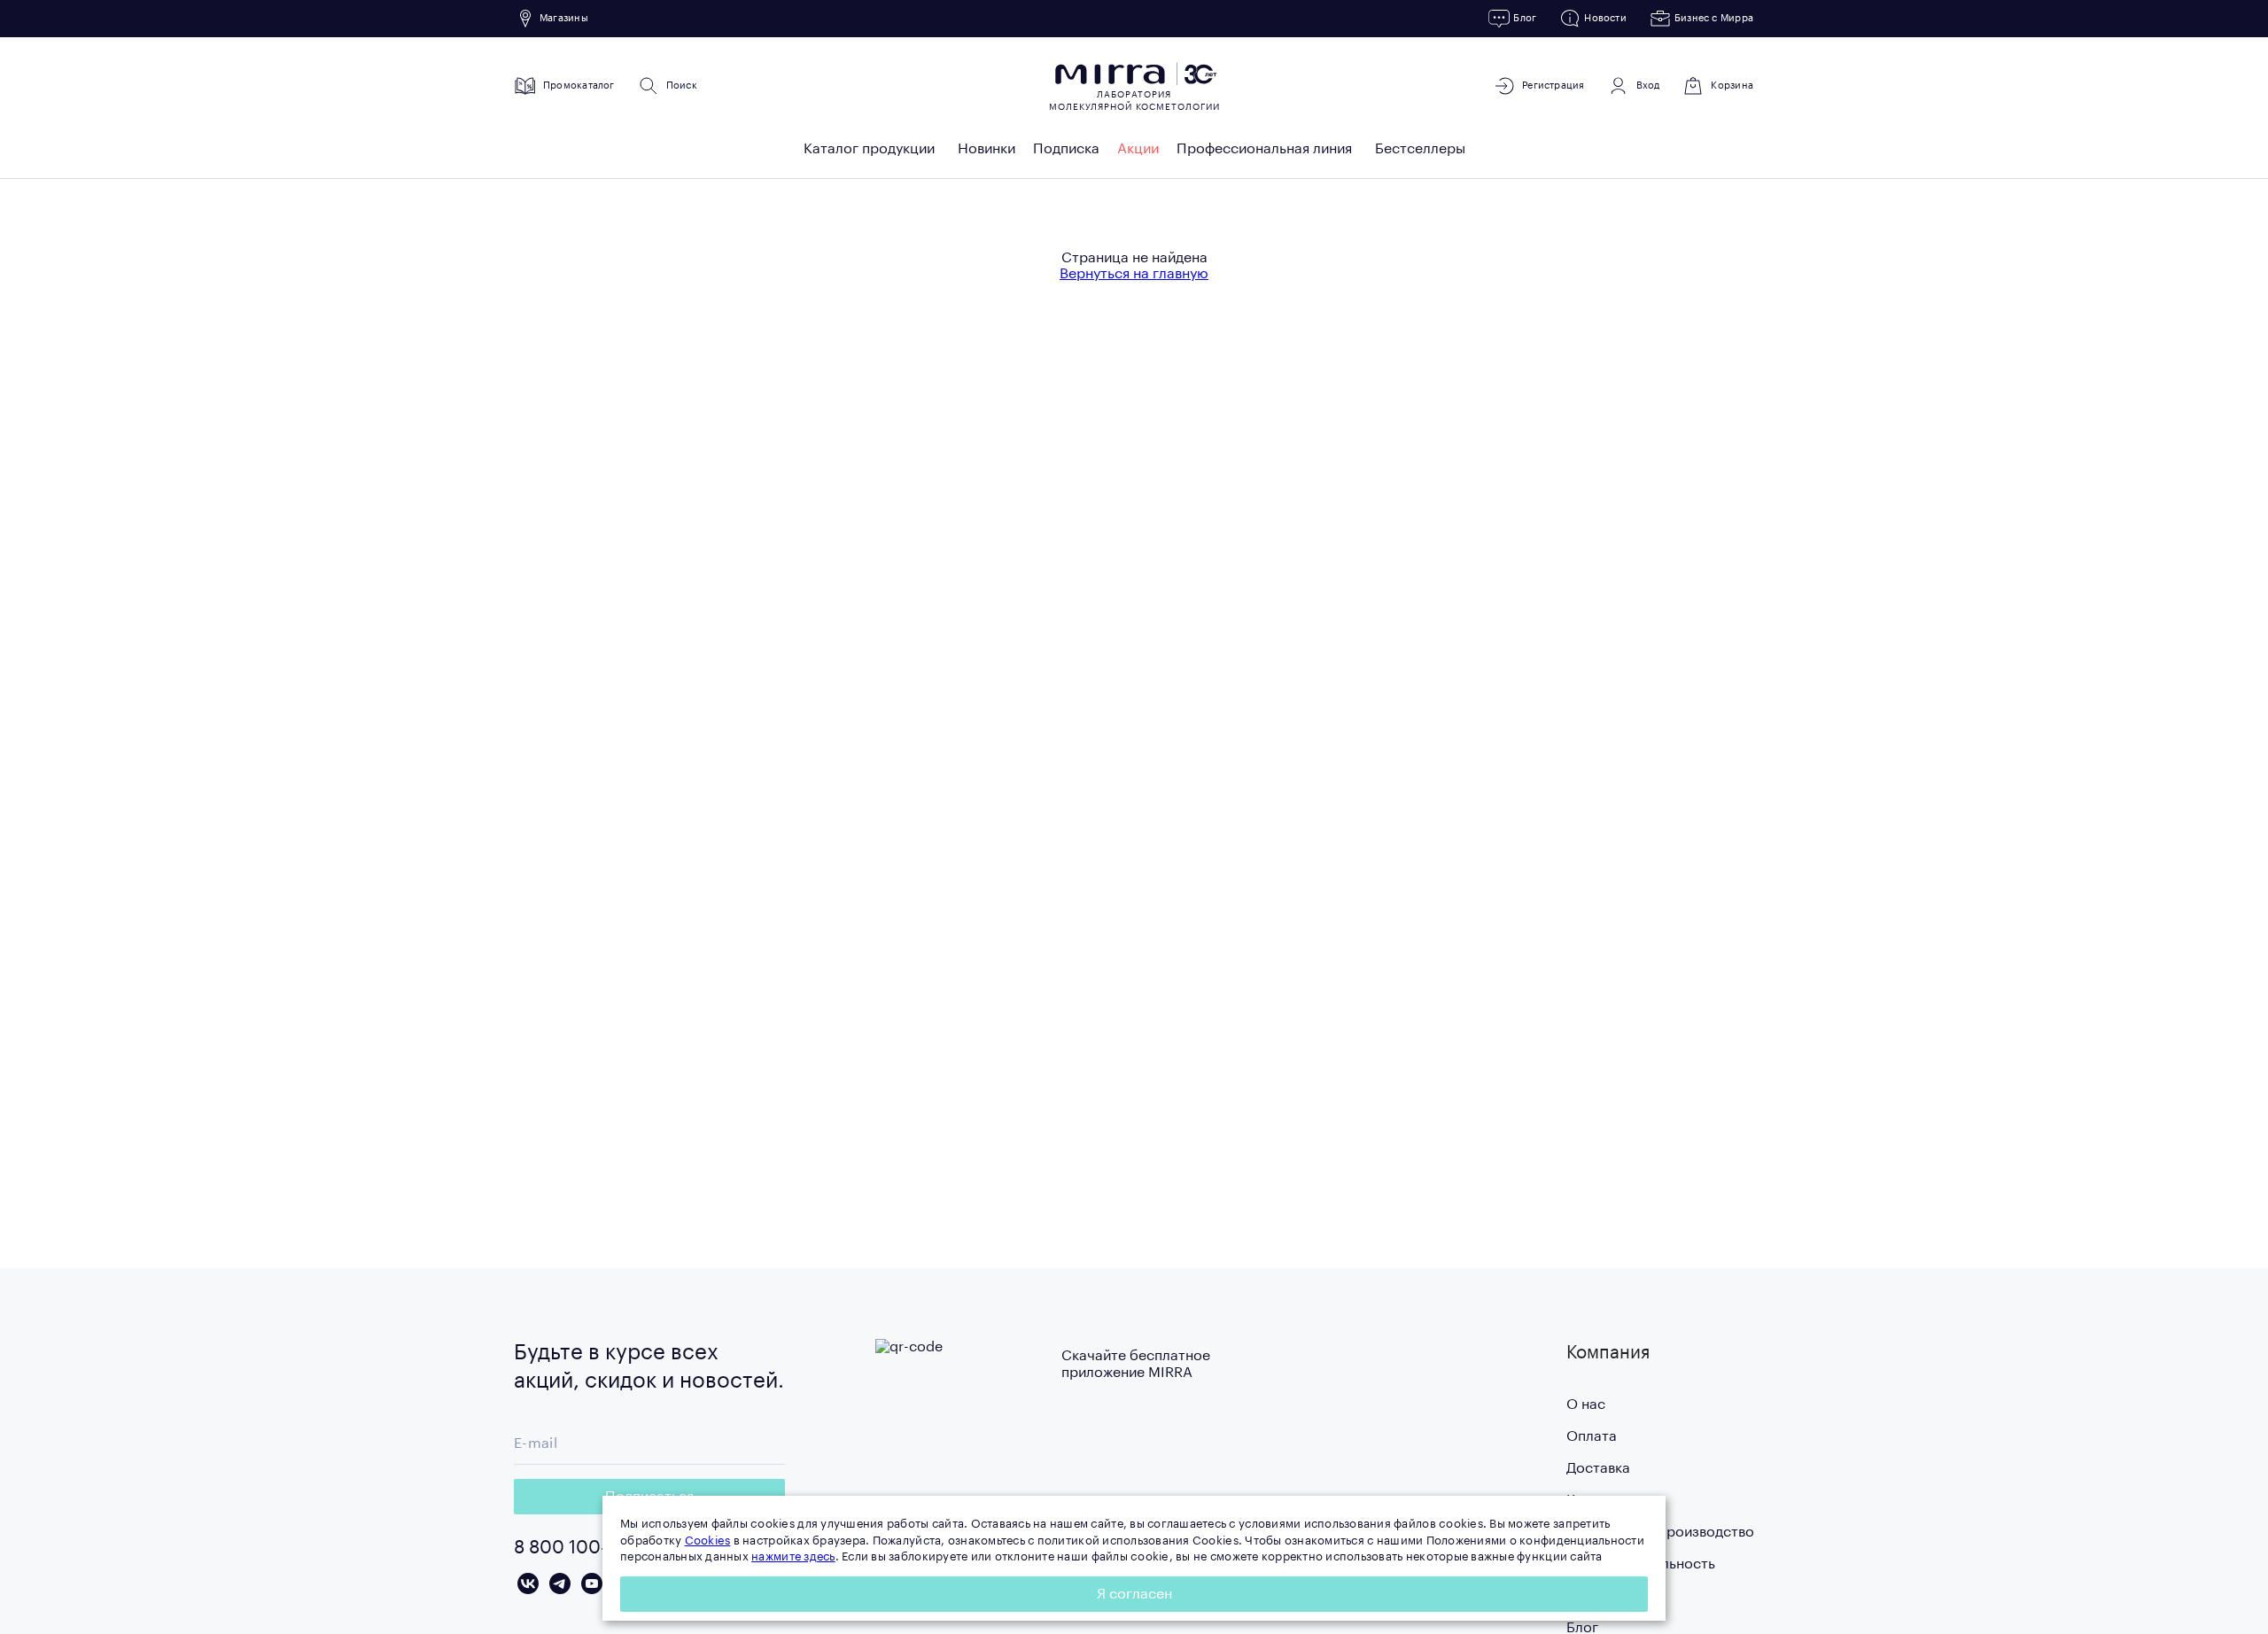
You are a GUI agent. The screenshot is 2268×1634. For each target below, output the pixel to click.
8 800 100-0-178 (583, 1548)
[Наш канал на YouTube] (592, 1583)
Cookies (708, 1541)
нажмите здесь (793, 1556)
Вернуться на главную (1134, 274)
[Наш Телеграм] (560, 1583)
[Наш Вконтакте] (528, 1583)
